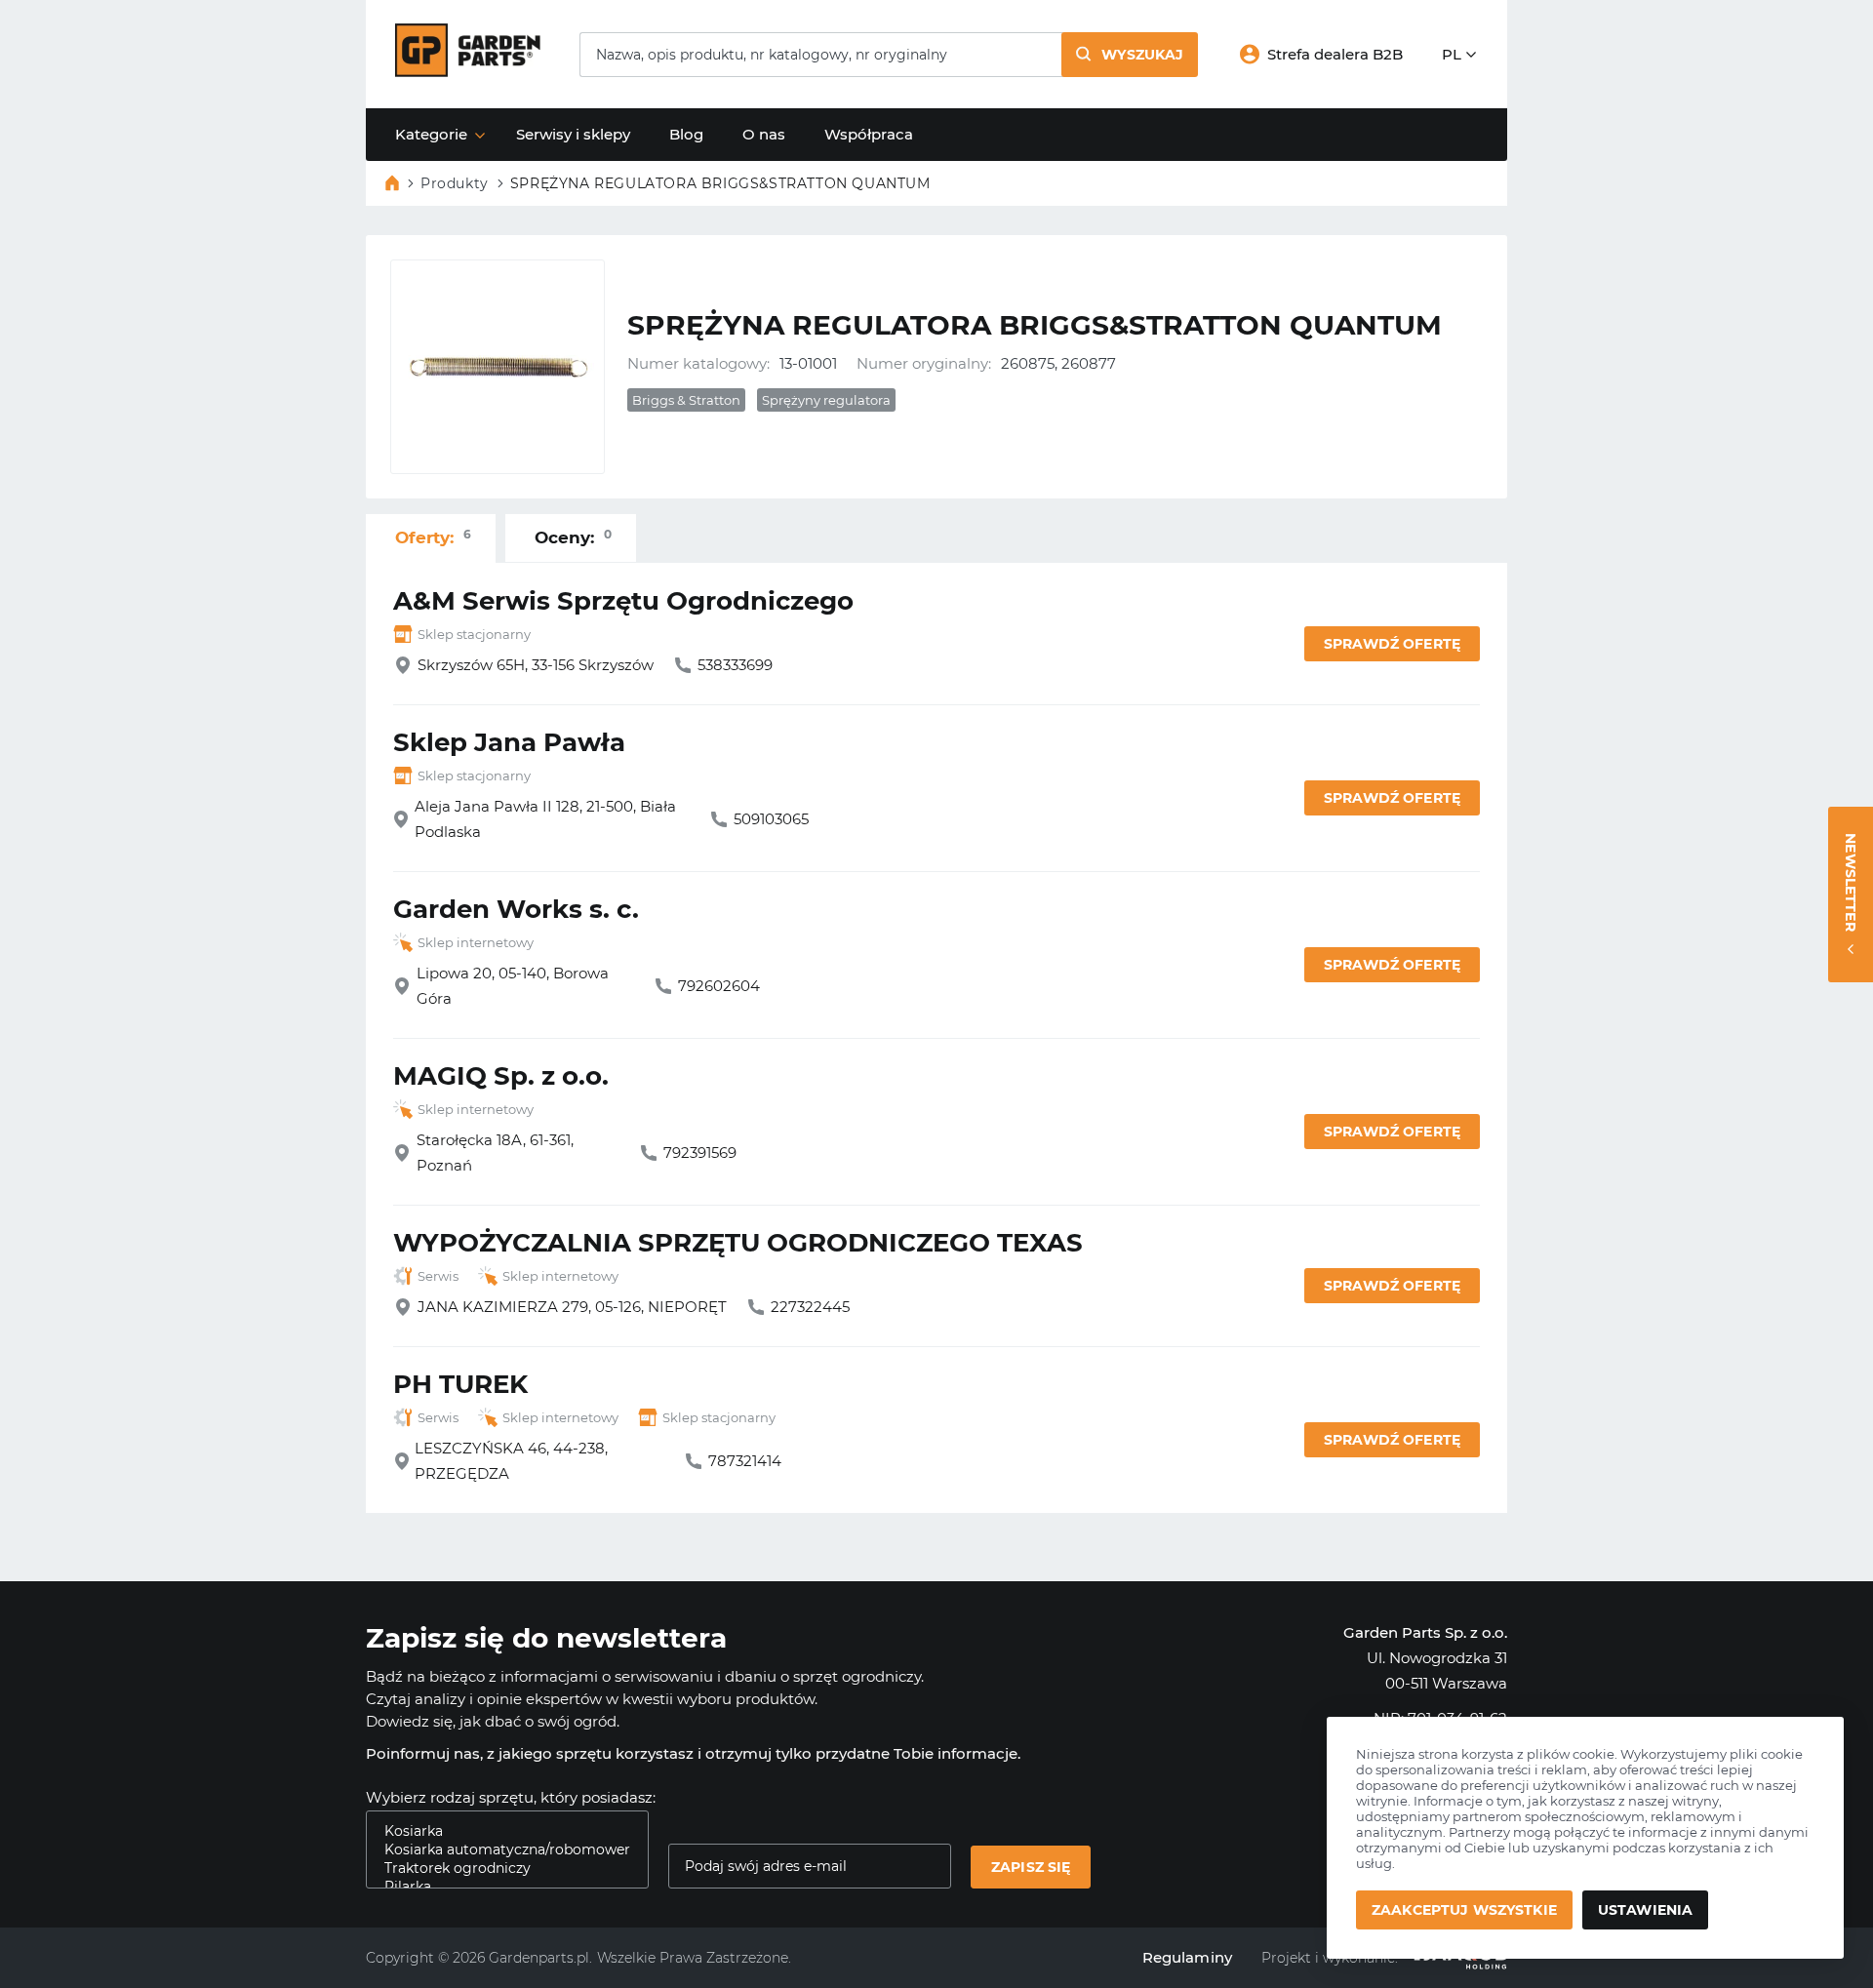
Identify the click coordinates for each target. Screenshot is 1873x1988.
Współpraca (869, 134)
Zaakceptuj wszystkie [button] (1464, 1910)
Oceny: (573, 537)
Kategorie (431, 134)
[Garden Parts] (468, 72)
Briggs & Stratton (686, 400)
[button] (1130, 55)
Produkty (455, 183)
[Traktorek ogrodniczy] (499, 1869)
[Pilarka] (499, 1887)
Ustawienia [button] (1645, 1910)
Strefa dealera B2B (1335, 54)
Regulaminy (1188, 1957)
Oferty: (433, 537)
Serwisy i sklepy (573, 134)
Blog (686, 134)
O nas (764, 134)
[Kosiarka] (499, 1831)
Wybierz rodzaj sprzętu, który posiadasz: (511, 1797)
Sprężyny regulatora (826, 400)
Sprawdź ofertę (1392, 644)
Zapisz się (1031, 1867)
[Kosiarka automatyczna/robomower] (499, 1850)
